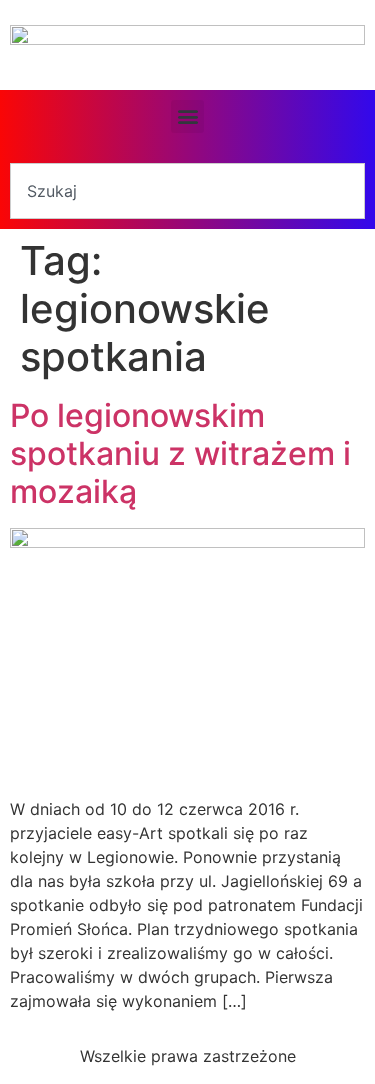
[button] (187, 116)
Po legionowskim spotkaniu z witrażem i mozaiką (180, 454)
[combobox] (187, 191)
